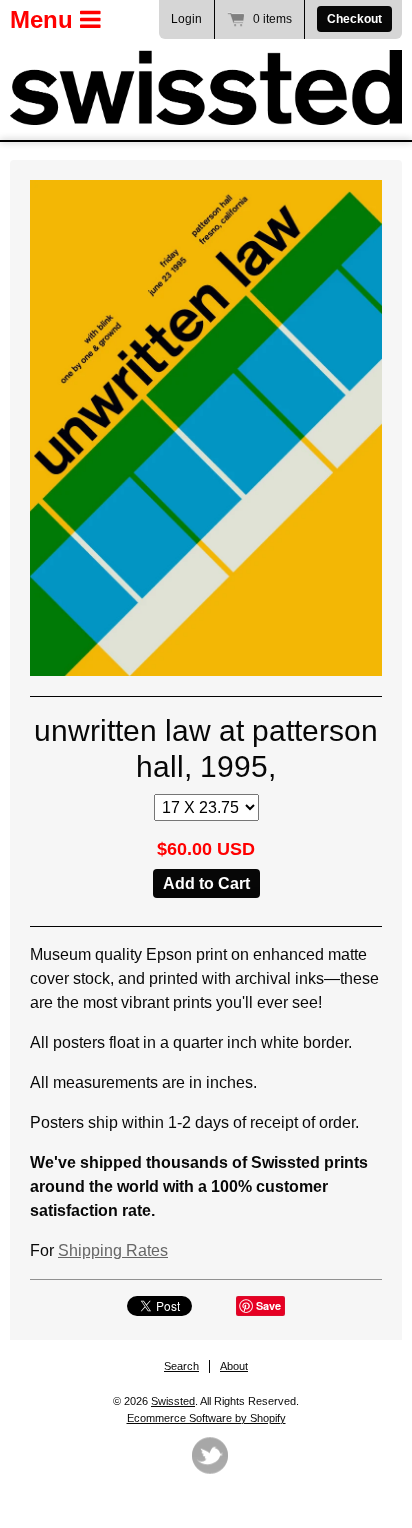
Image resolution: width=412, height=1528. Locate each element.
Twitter (210, 1455)
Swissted (173, 1401)
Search (181, 1366)
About (234, 1366)
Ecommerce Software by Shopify (206, 1418)
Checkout (354, 19)
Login (186, 19)
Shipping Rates (113, 1250)
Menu (45, 19)
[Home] (206, 87)
